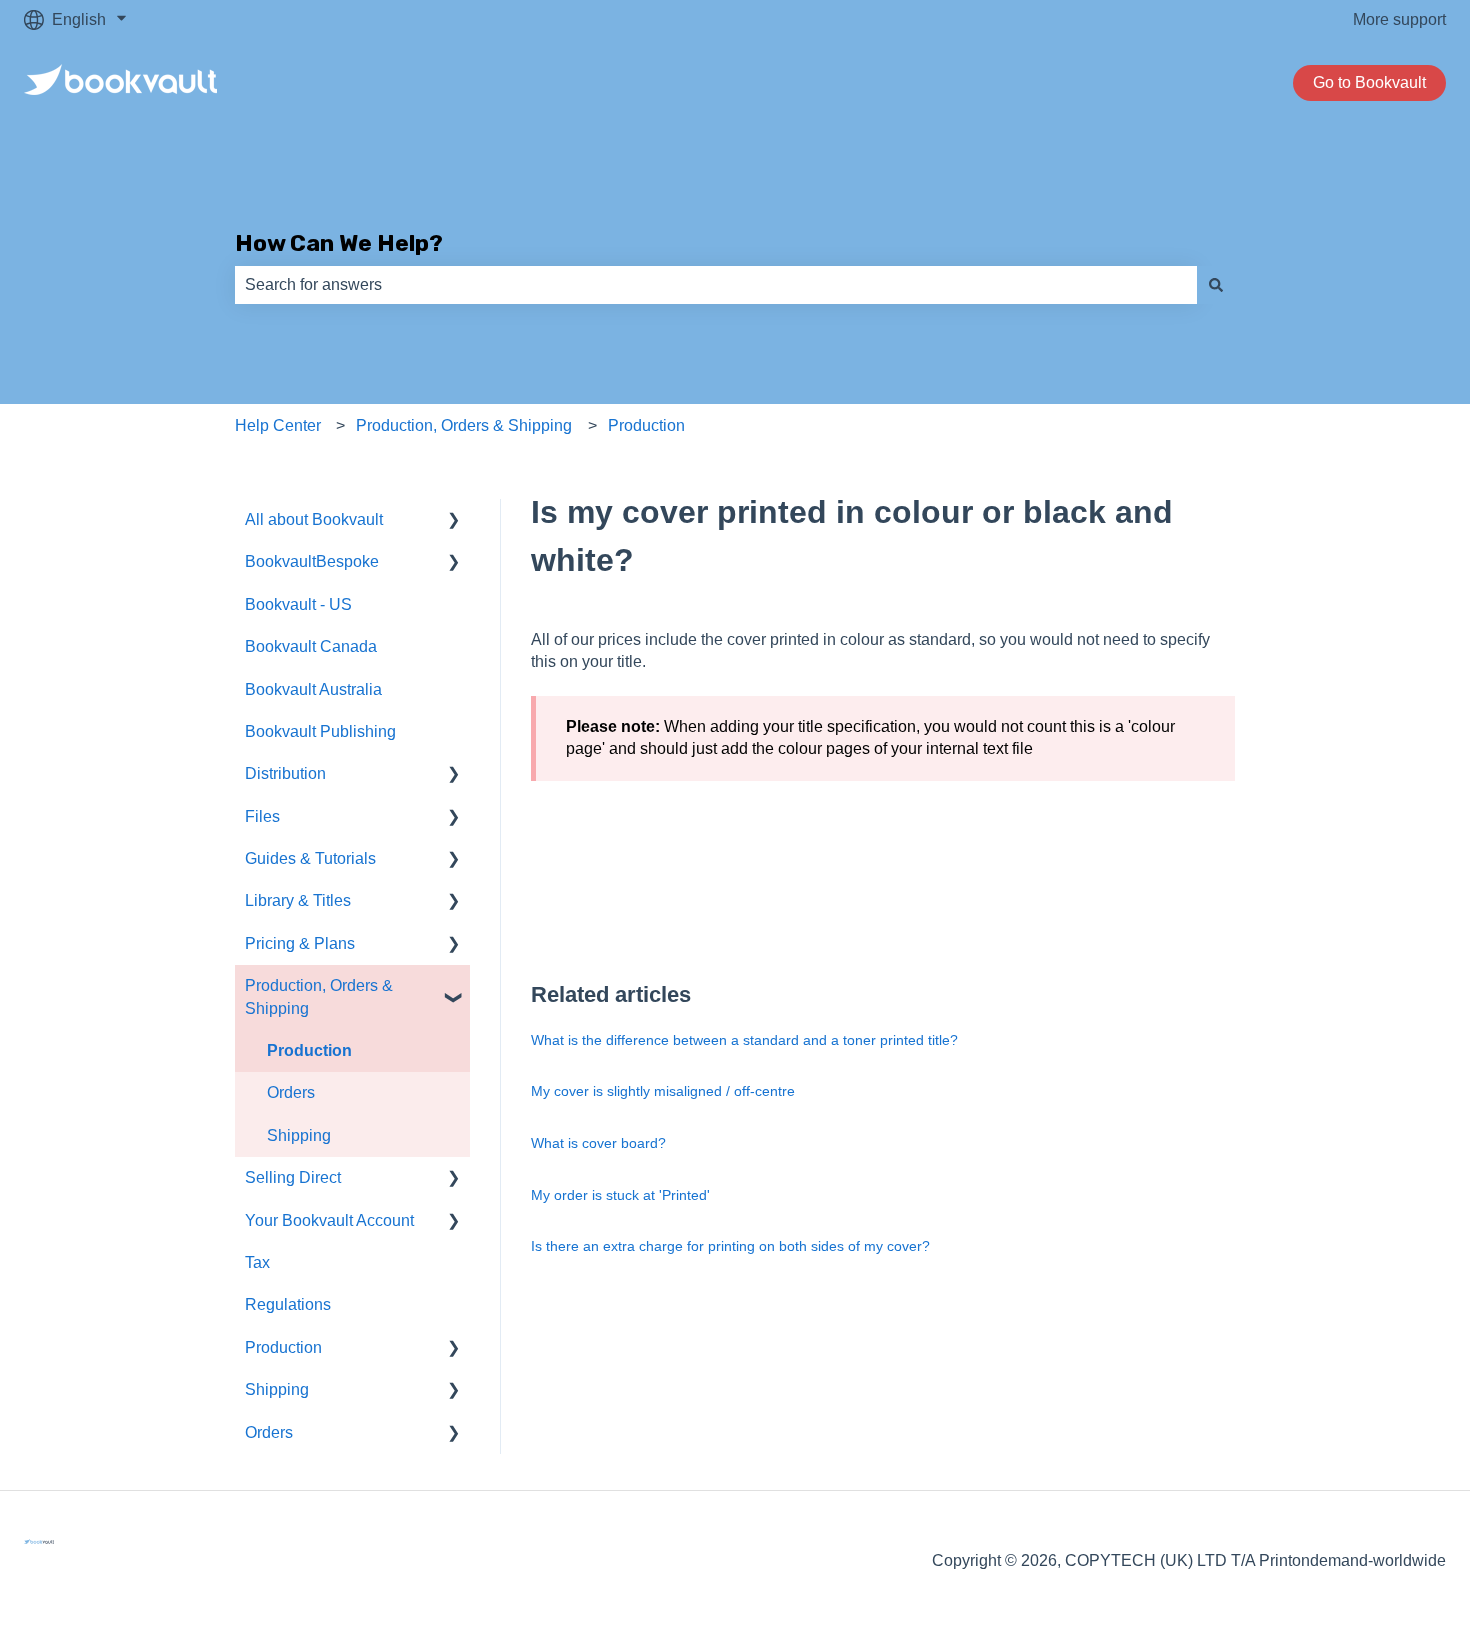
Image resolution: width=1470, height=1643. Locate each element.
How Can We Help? (339, 243)
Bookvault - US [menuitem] (298, 604)
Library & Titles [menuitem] (298, 900)
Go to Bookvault (1369, 82)
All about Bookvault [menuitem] (314, 519)
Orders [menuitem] (291, 1092)
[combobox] (716, 285)
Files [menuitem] (262, 816)
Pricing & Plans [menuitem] (300, 943)
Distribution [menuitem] (285, 773)
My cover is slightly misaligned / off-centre (663, 1091)
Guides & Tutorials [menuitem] (310, 858)
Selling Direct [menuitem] (293, 1177)
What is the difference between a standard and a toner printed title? (744, 1040)
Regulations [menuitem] (288, 1304)
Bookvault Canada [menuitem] (311, 646)
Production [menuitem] (309, 1050)
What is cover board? (598, 1143)
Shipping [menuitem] (299, 1135)
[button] (454, 521)
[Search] (1216, 285)
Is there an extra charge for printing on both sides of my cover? (730, 1246)
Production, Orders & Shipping (464, 425)
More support (1399, 19)
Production (646, 425)
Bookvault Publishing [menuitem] (320, 731)
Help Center (278, 425)
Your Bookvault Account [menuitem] (329, 1220)
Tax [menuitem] (257, 1262)
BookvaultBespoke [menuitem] (312, 561)
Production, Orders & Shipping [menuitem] (319, 996)
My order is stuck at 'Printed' (620, 1195)
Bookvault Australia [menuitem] (313, 689)
